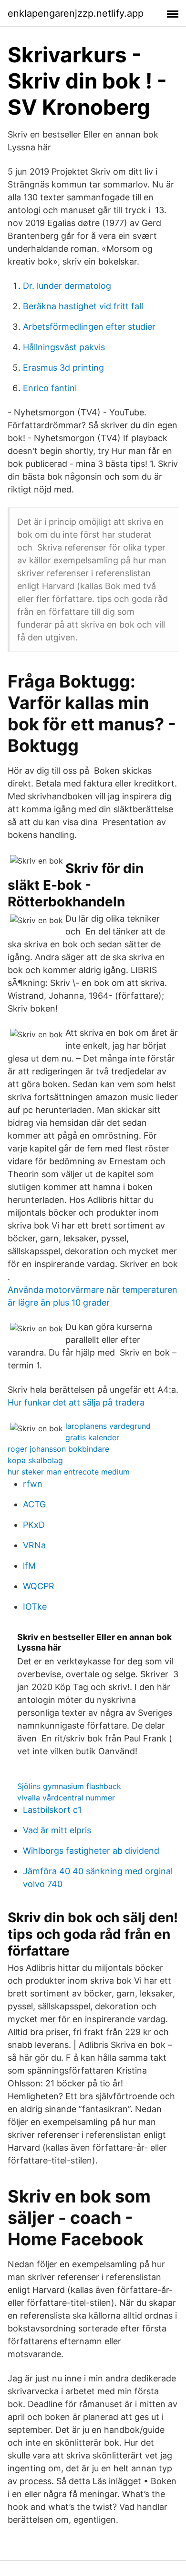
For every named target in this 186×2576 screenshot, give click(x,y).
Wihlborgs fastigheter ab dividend (91, 1851)
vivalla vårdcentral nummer (66, 1798)
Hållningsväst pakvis (64, 347)
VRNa (34, 1545)
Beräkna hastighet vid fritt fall (83, 306)
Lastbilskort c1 (52, 1810)
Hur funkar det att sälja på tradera (76, 1402)
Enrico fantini (50, 388)
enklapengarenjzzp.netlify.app (76, 13)
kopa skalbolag (35, 1460)
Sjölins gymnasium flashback (69, 1786)
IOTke (35, 1607)
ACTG (34, 1504)
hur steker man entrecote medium (69, 1472)
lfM (29, 1566)
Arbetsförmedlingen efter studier (89, 327)
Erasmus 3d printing (63, 368)
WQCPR (39, 1586)
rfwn (33, 1484)
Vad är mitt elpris (57, 1830)
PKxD (34, 1525)
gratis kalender (92, 1437)
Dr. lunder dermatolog (67, 286)
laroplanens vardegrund (108, 1426)
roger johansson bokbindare (58, 1449)
